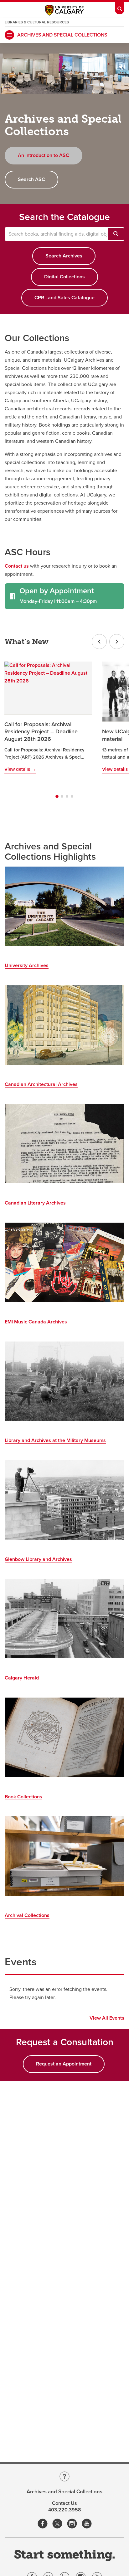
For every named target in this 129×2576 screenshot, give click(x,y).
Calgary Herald (22, 1678)
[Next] (117, 642)
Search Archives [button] (64, 256)
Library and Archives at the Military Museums (55, 1440)
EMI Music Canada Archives (36, 1322)
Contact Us (64, 2503)
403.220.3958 (65, 2510)
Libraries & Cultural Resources (37, 22)
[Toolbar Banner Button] (120, 7)
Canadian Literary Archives (35, 1203)
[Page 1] (57, 796)
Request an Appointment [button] (64, 2064)
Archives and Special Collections (62, 35)
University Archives (27, 965)
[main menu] (9, 35)
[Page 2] (62, 796)
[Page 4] (72, 796)
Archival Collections (27, 1915)
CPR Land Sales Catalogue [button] (64, 298)
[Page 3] (67, 796)
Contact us (17, 566)
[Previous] (99, 642)
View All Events (107, 2018)
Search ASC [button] (31, 179)
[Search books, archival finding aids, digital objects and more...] (116, 234)
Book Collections (23, 1797)
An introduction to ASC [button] (44, 155)
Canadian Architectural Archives (41, 1084)
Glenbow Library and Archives (38, 1559)
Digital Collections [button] (64, 277)
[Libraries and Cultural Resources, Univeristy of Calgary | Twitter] (57, 2524)
